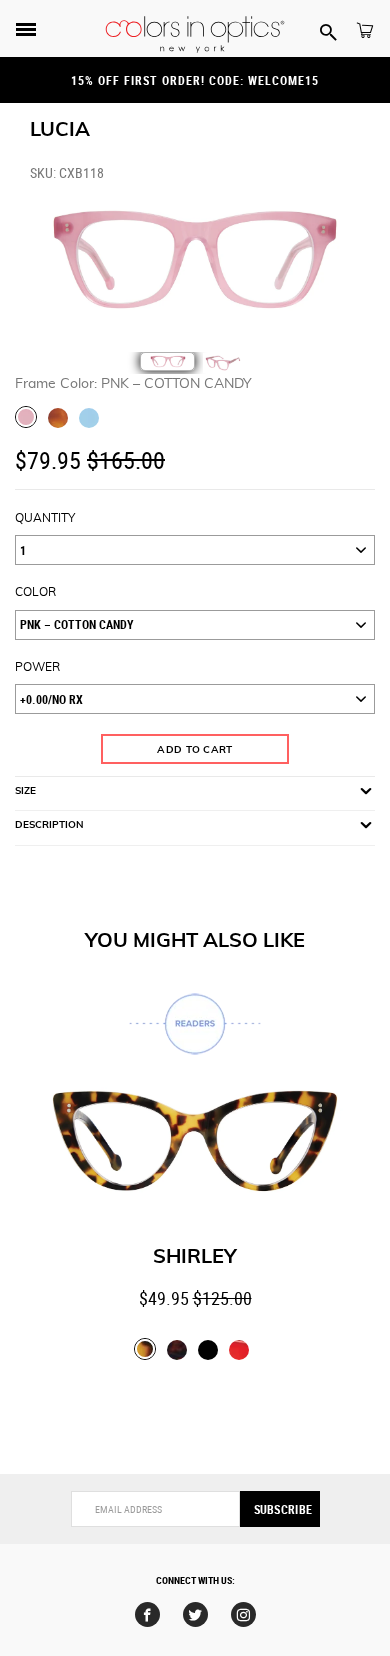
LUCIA (60, 130)
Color (35, 592)
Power (37, 667)
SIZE (25, 791)
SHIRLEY (195, 1257)
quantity (45, 518)
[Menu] (26, 31)
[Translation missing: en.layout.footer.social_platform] (147, 1614)
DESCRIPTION (49, 825)
